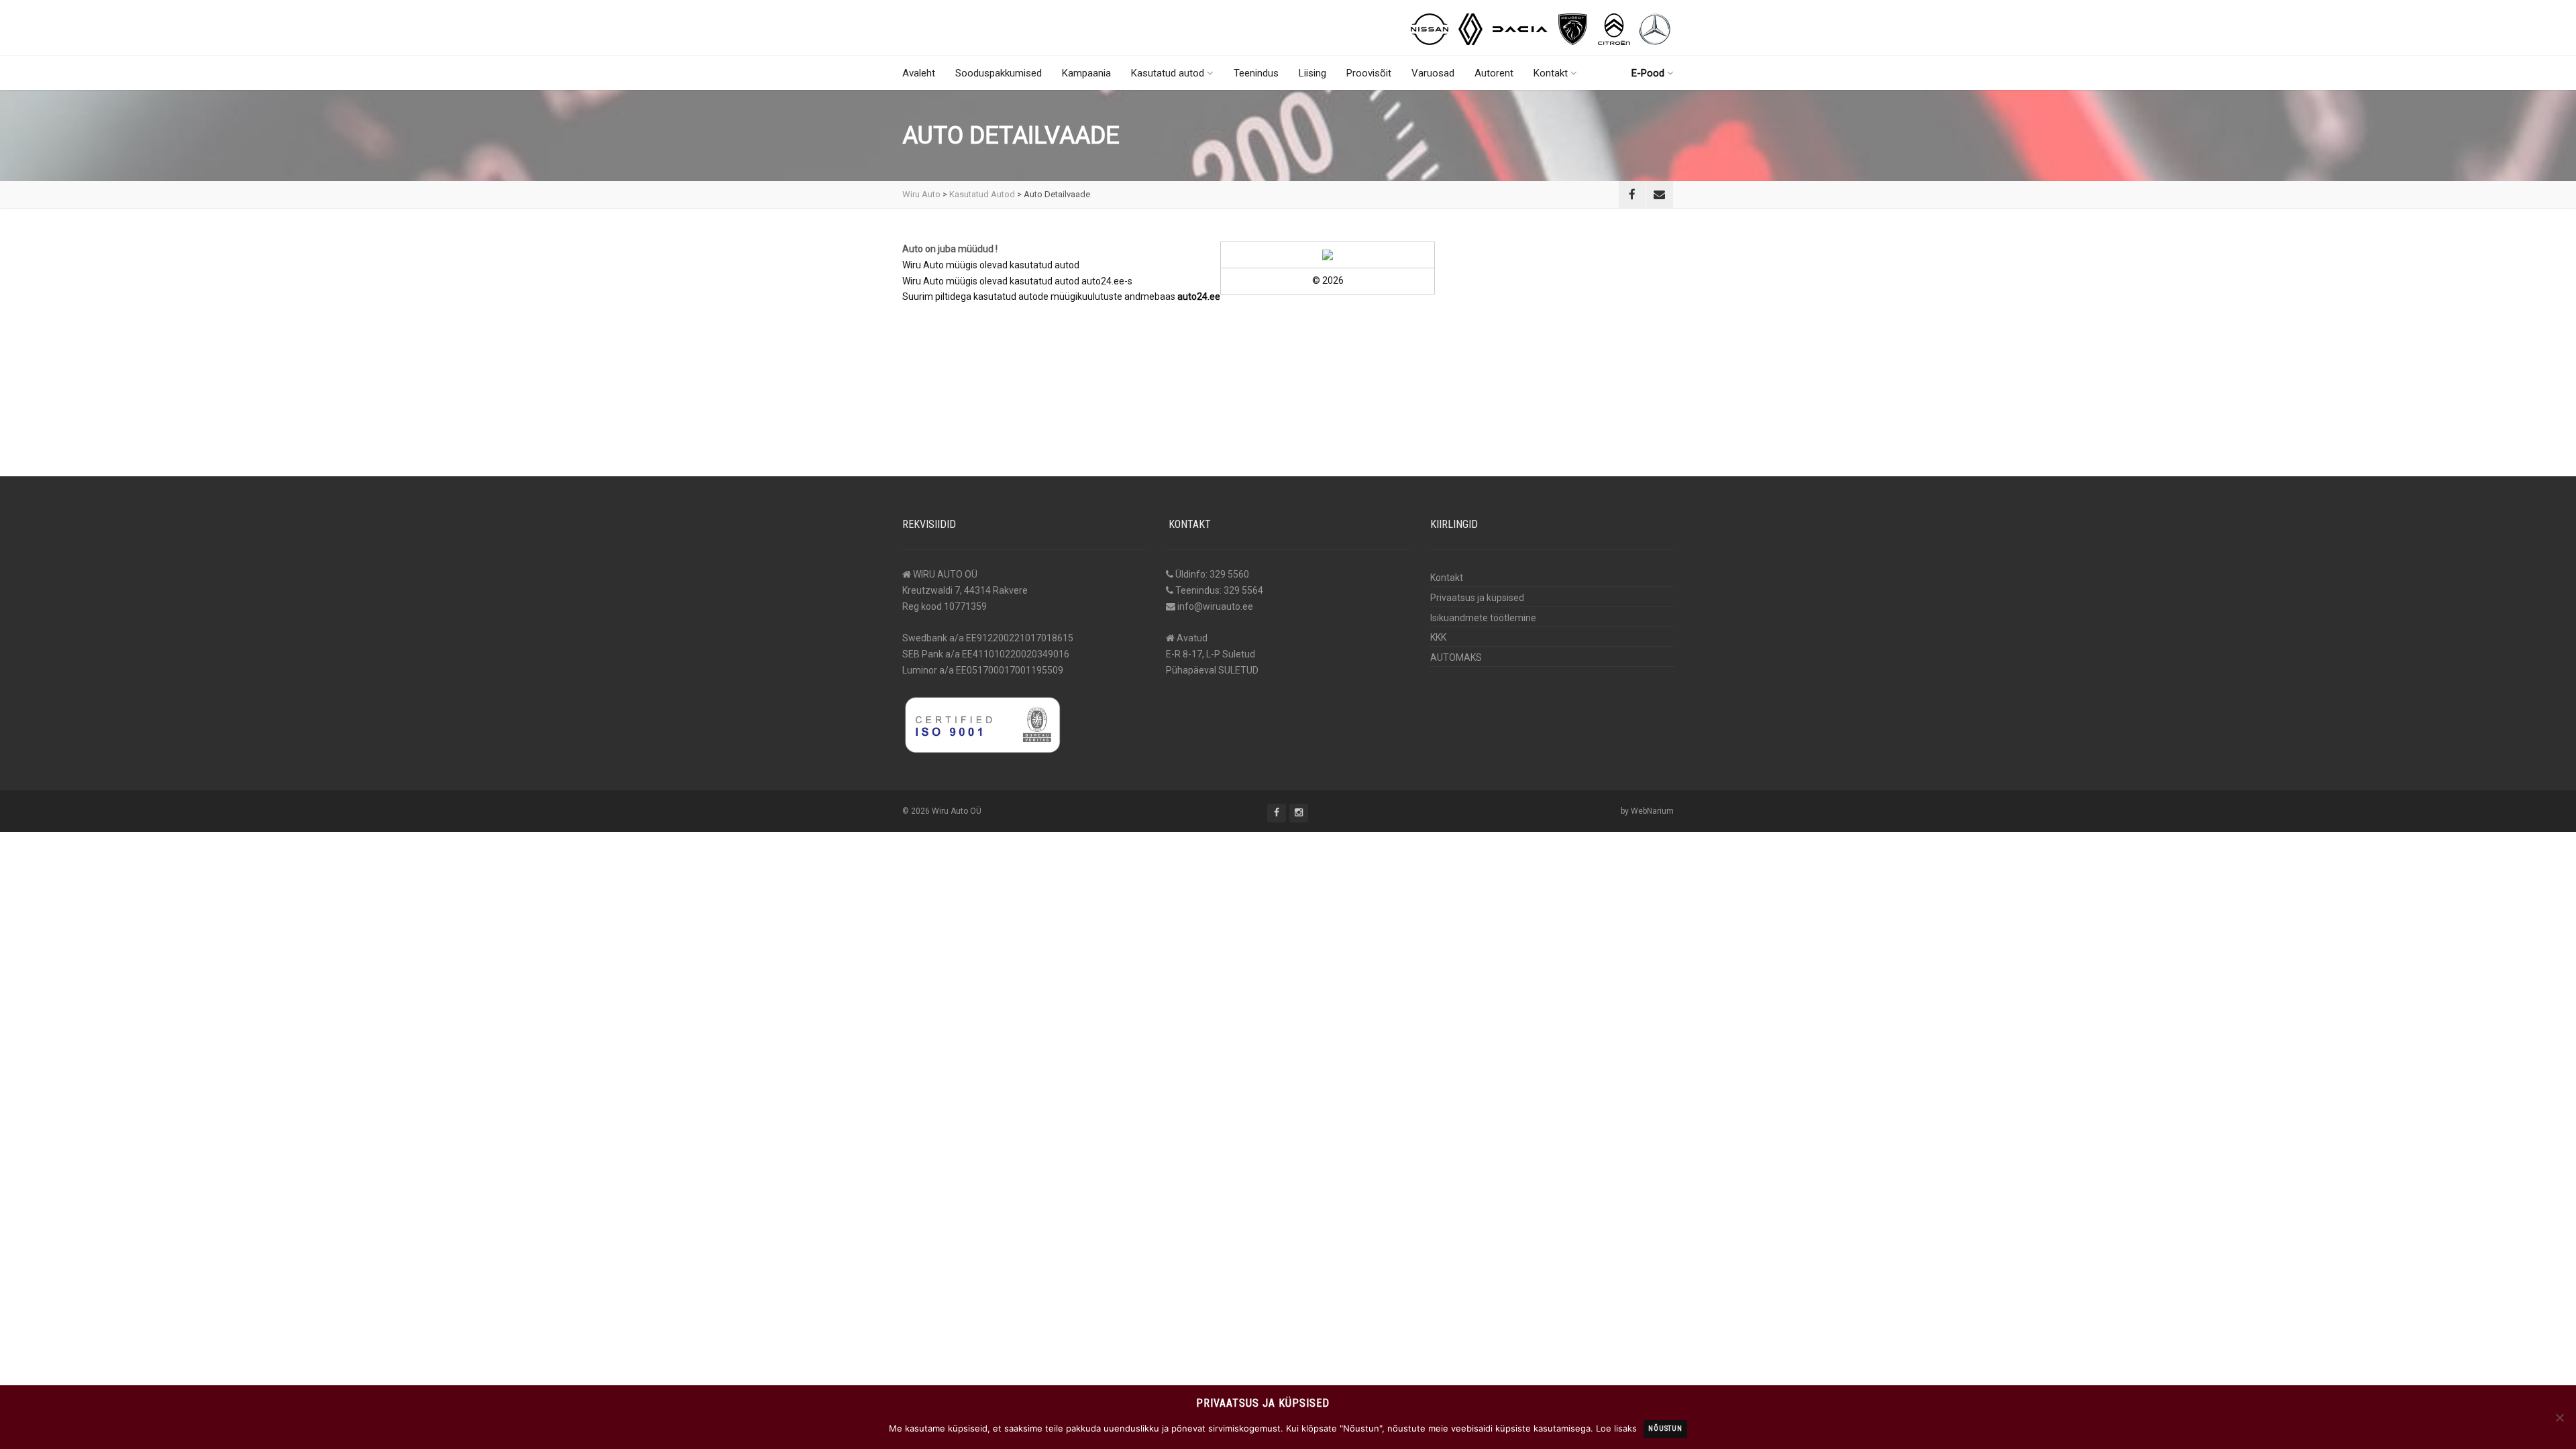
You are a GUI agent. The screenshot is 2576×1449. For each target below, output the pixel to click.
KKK (1438, 637)
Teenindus (1256, 73)
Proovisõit (1369, 73)
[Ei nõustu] (2559, 1417)
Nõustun (1665, 1429)
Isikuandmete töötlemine (1483, 618)
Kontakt (1551, 73)
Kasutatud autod (1168, 73)
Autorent (1494, 73)
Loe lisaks (1616, 1428)
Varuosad (1433, 73)
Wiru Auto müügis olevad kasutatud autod (991, 265)
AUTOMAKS (1456, 657)
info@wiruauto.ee (1215, 606)
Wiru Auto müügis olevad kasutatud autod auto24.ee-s (1017, 281)
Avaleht (919, 73)
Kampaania (1086, 73)
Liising (1312, 73)
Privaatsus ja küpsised (1477, 598)
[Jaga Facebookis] (1632, 195)
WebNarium (1652, 811)
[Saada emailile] (1660, 195)
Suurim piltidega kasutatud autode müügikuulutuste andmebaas (1061, 297)
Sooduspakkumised (999, 73)
